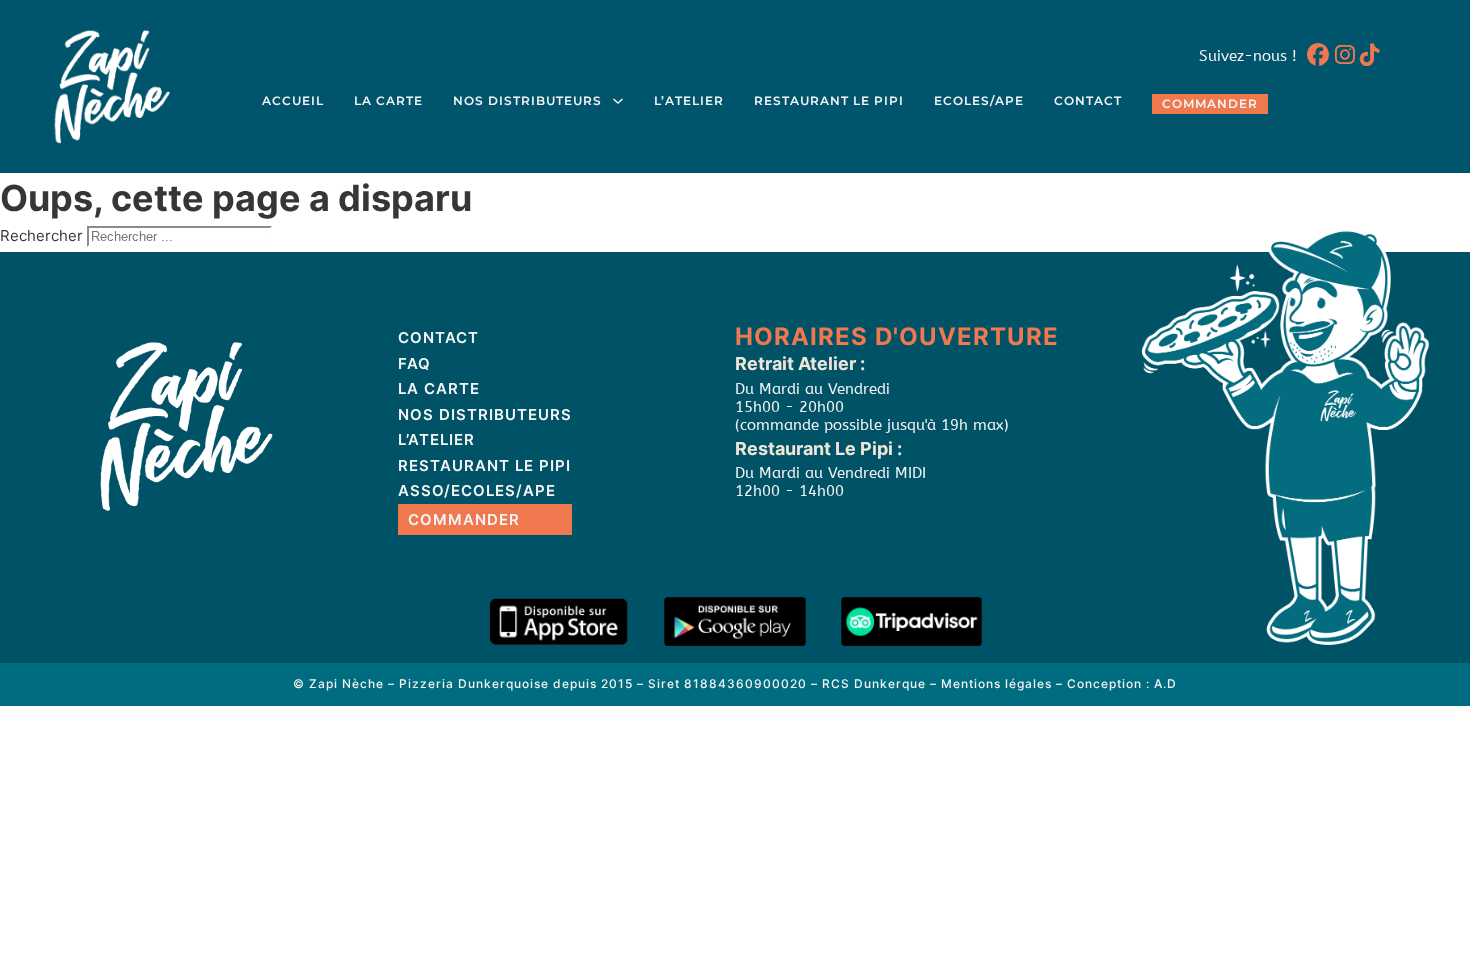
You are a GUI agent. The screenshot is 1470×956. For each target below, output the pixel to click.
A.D (1165, 683)
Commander (1210, 104)
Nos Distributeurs (527, 101)
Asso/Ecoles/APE (477, 490)
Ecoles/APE (979, 101)
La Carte (388, 101)
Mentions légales (996, 683)
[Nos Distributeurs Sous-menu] (618, 101)
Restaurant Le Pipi (829, 101)
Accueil (293, 101)
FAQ (414, 363)
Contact (1088, 101)
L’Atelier (689, 101)
